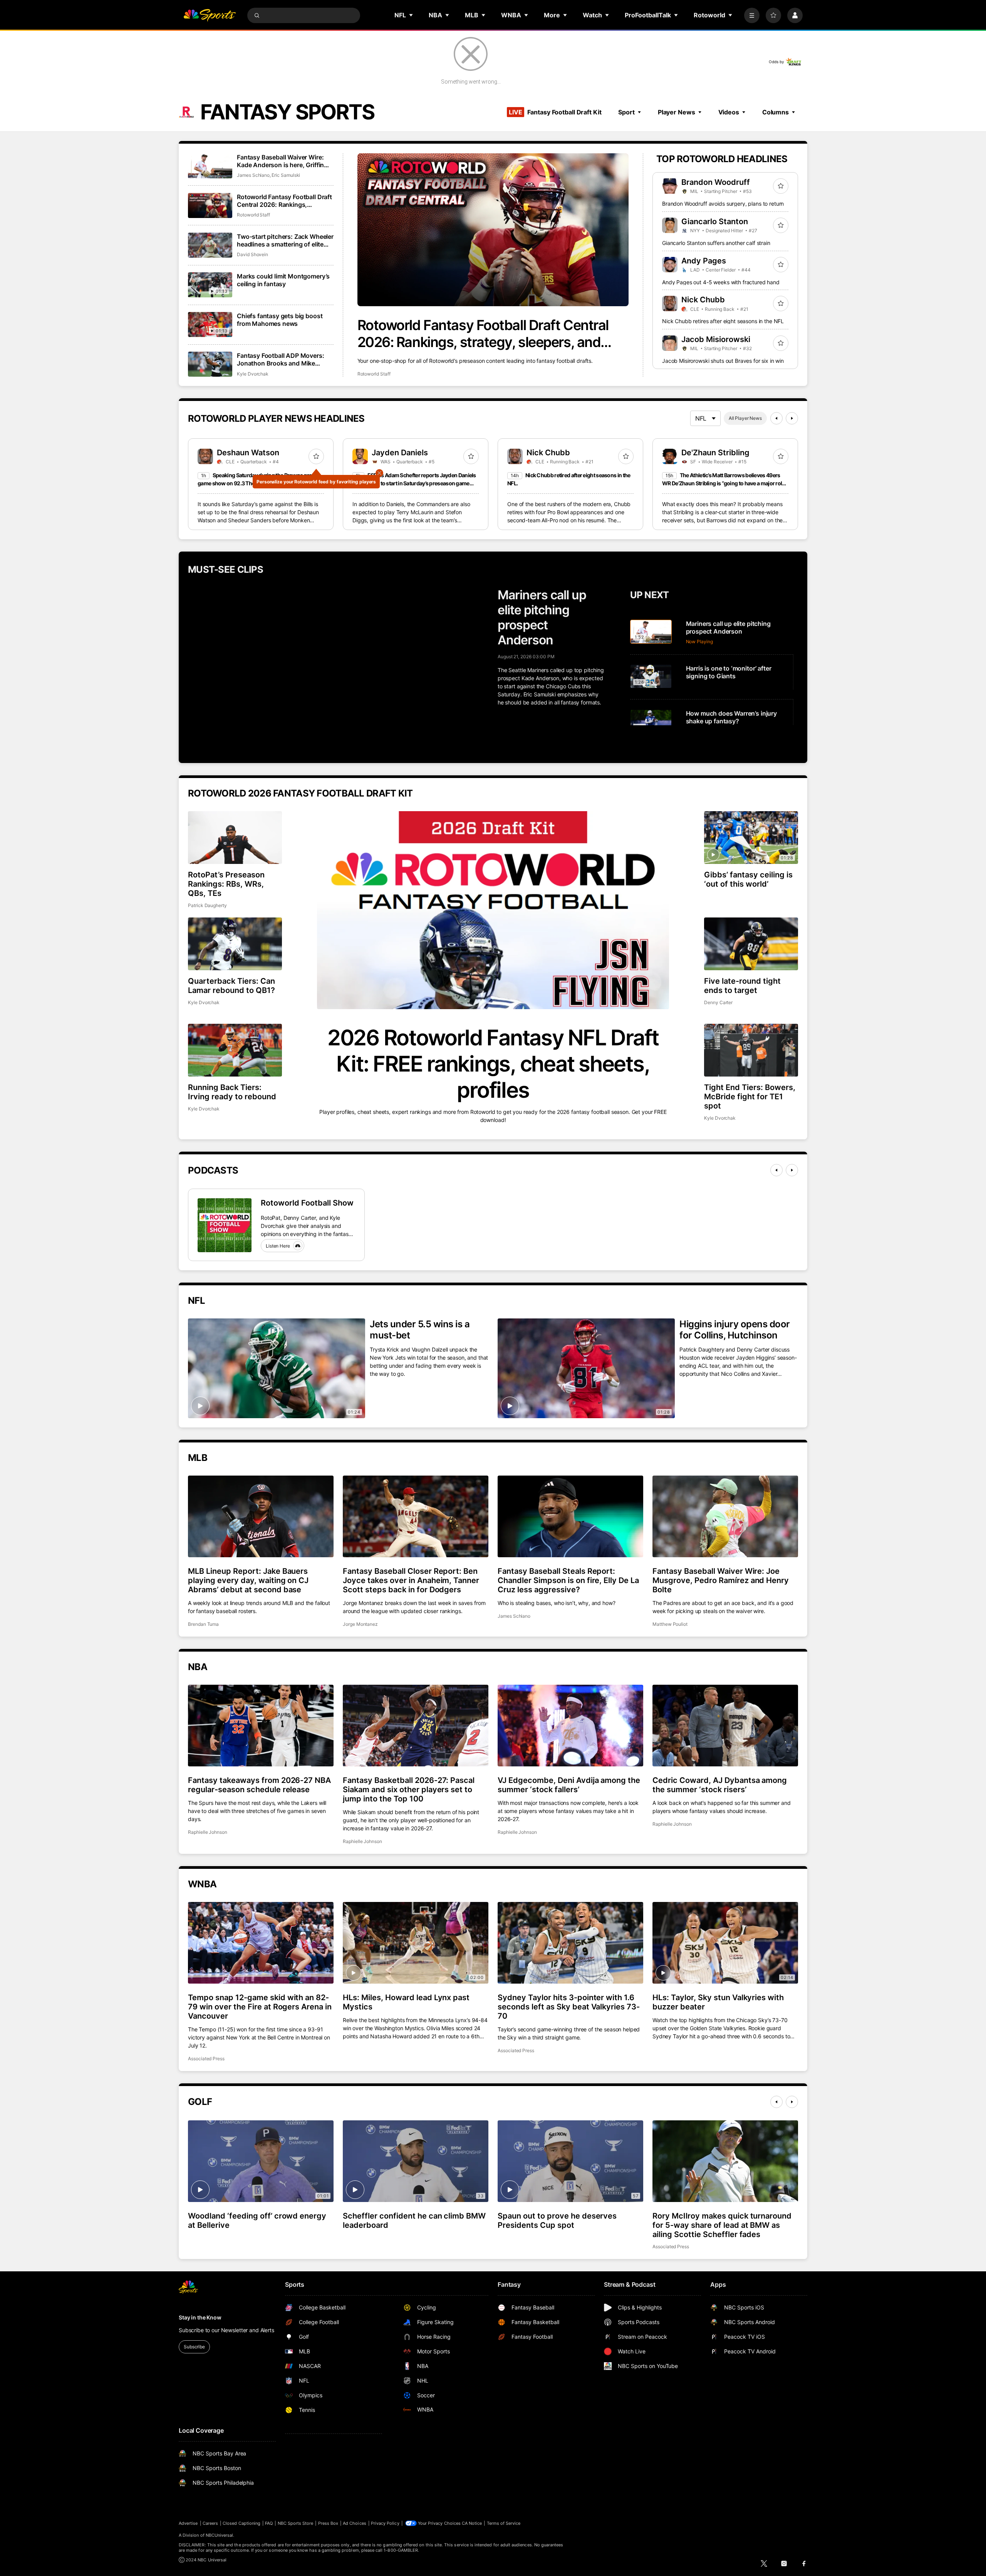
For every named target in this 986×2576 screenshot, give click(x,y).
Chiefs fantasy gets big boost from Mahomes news (280, 320)
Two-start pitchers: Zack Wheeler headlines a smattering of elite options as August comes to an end (285, 240)
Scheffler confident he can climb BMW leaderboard (414, 2220)
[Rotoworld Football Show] (225, 1225)
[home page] (210, 15)
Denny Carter (718, 1002)
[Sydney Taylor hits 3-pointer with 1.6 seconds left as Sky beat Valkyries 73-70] (570, 1943)
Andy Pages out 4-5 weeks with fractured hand (721, 282)
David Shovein (252, 254)
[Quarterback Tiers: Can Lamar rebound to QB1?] (235, 944)
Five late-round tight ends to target (742, 986)
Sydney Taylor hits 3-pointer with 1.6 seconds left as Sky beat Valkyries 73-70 (569, 2007)
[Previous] (776, 418)
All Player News (745, 418)
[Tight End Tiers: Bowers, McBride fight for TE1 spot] (751, 1050)
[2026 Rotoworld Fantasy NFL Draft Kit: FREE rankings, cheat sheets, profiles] (493, 910)
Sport (626, 112)
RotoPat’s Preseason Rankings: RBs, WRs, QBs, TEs (226, 884)
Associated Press (206, 2059)
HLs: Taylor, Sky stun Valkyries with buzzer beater (718, 2002)
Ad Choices (355, 2523)
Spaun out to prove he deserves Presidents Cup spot (557, 2220)
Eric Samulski (286, 175)
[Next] (792, 418)
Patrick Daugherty (207, 905)
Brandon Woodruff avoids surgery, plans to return (723, 204)
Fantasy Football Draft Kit (555, 112)
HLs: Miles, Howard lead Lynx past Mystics (406, 2002)
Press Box (328, 2523)
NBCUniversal (220, 2535)
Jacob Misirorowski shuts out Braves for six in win (723, 361)
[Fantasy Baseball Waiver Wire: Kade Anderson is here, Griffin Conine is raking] (210, 166)
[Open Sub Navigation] (411, 15)
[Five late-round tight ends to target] (751, 944)
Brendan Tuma (203, 1624)
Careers (210, 2523)
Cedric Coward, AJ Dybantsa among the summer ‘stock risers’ (720, 1785)
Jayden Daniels (400, 453)
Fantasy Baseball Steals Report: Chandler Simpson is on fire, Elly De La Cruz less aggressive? (568, 1580)
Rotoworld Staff (374, 374)
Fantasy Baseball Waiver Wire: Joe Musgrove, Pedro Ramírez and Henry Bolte (721, 1580)
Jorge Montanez (360, 1624)
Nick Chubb (703, 300)
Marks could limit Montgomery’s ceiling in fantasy (283, 280)
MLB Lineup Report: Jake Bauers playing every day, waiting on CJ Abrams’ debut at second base (248, 1580)
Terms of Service (504, 2523)
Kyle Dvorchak (253, 374)
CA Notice (472, 2523)
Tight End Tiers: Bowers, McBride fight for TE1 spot (750, 1097)
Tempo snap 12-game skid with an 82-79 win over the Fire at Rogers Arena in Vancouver (260, 2007)
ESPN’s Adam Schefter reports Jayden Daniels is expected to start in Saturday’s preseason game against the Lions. (414, 483)
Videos (729, 112)
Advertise (188, 2523)
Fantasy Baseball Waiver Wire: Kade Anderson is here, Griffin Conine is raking (280, 161)
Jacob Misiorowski (716, 339)
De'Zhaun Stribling (715, 453)
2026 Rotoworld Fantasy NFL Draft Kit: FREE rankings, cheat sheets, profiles (493, 1064)
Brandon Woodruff (716, 182)
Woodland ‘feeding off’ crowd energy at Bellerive (257, 2220)
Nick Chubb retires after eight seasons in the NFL (723, 321)
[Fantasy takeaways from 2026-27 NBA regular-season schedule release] (261, 1726)
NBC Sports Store (296, 2523)
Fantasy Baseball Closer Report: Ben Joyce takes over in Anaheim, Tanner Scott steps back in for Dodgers (411, 1580)
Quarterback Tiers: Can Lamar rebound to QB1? (231, 986)
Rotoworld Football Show (307, 1203)
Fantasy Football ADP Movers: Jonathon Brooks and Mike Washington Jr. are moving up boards (281, 359)
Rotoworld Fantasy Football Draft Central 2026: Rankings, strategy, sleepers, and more (483, 334)
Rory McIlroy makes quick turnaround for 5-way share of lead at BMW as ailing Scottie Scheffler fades (722, 2225)
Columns (776, 112)
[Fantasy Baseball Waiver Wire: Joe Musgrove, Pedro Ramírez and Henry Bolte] (725, 1516)
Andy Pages (704, 261)
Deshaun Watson (248, 453)
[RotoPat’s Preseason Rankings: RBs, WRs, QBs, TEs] (235, 838)
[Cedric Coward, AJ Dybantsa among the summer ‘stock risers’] (725, 1726)
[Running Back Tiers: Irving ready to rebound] (235, 1050)
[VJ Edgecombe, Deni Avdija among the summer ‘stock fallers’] (570, 1726)
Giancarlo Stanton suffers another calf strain (716, 243)
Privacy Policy (385, 2523)
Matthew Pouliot (670, 1624)
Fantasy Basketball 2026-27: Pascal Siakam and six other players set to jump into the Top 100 (409, 1789)
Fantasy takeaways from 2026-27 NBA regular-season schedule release (259, 1785)
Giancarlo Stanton (715, 221)
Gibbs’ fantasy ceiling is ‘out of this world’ (748, 879)
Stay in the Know (200, 2317)
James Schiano (253, 175)
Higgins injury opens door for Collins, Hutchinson (735, 1330)
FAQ (269, 2523)
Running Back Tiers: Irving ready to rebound (232, 1092)
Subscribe (194, 2347)
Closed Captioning (241, 2523)
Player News (677, 112)
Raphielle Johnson (208, 1832)
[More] (752, 15)
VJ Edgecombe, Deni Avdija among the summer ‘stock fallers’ (569, 1785)
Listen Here (278, 1246)
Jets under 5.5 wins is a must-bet (420, 1330)
